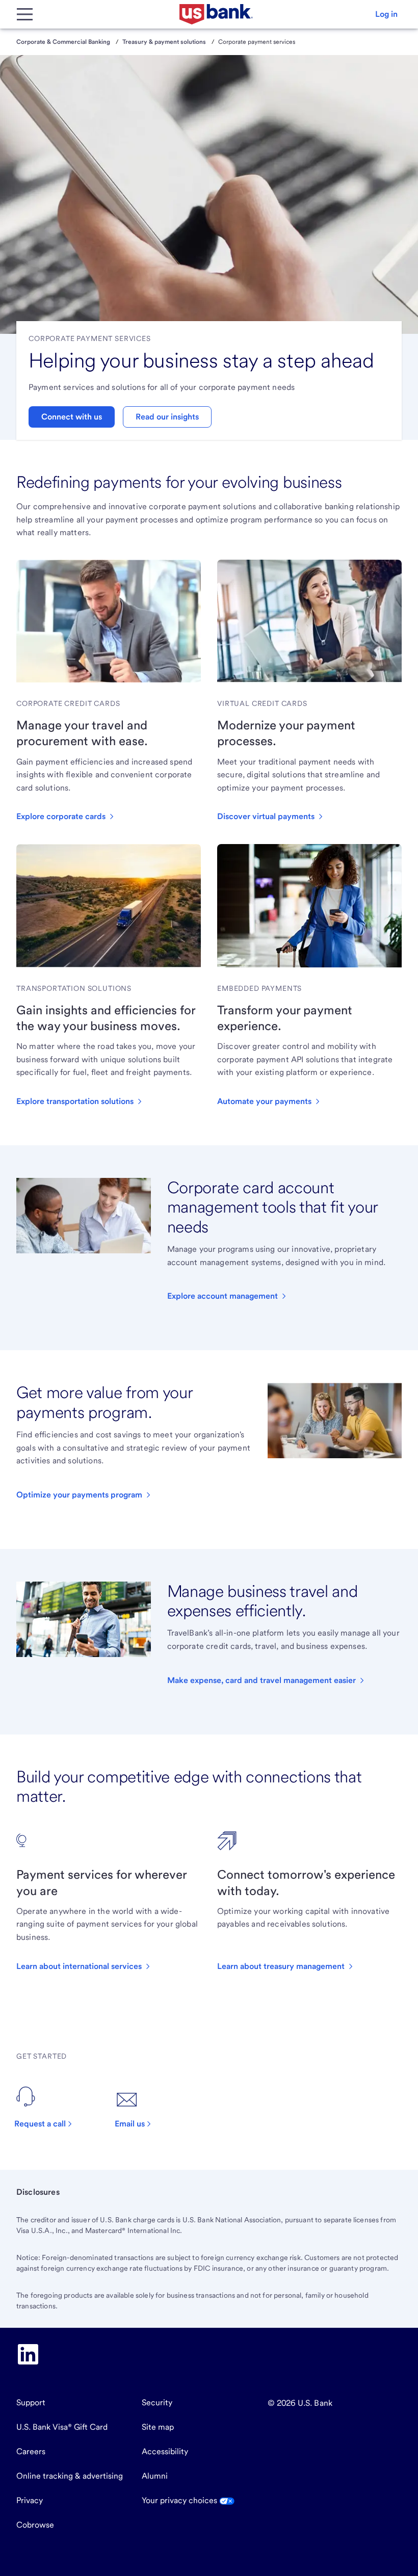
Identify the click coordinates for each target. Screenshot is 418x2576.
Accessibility (165, 2451)
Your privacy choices (180, 2500)
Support (31, 2402)
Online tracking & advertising (70, 2476)
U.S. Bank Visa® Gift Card (62, 2427)
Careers (31, 2451)
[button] (386, 14)
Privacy (30, 2500)
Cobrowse (35, 2525)
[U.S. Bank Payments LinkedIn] (28, 2354)
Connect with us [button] (72, 417)
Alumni (155, 2476)
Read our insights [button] (167, 417)
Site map (158, 2427)
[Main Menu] (24, 14)
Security (157, 2402)
